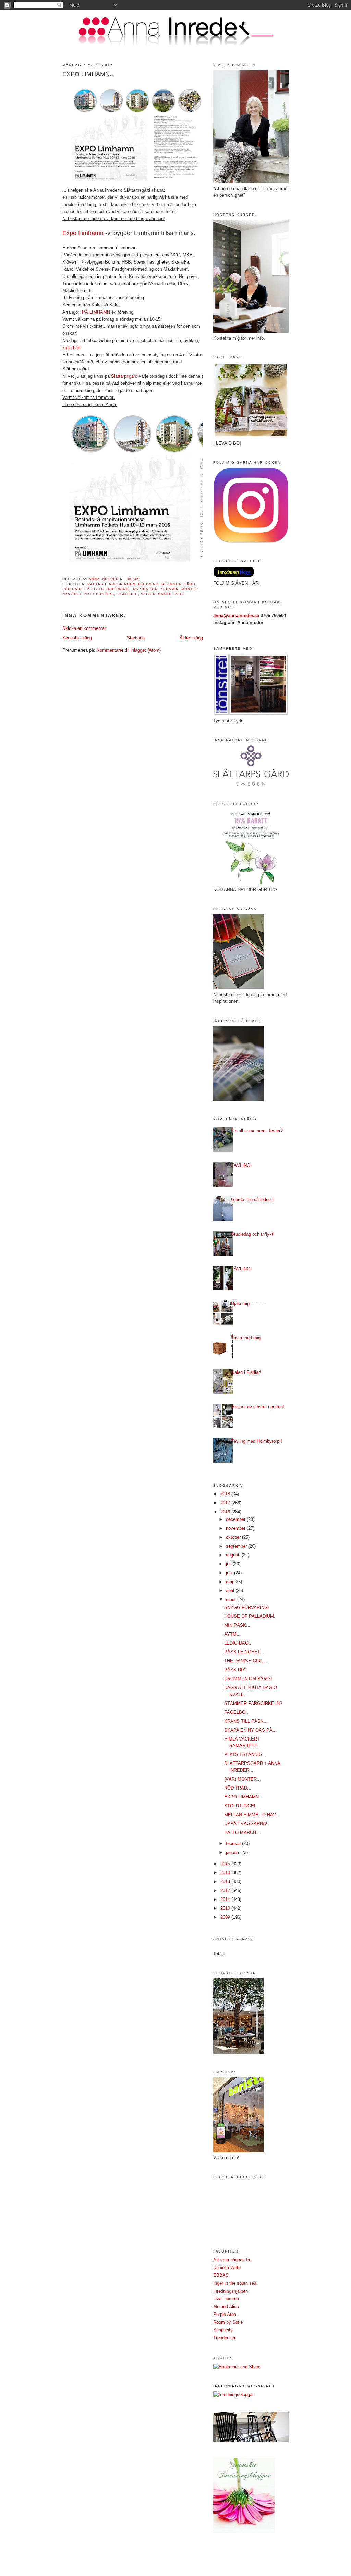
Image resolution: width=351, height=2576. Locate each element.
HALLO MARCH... (242, 1833)
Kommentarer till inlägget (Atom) (129, 650)
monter (190, 589)
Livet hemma (226, 2299)
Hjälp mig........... (248, 1303)
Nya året (72, 594)
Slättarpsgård (124, 376)
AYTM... (232, 1634)
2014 (226, 1873)
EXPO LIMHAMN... (244, 1797)
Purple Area (225, 2314)
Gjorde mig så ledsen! (253, 1200)
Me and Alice (226, 2306)
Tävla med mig (246, 1338)
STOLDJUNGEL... (242, 1806)
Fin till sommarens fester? (257, 1131)
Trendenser (224, 2338)
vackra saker (156, 594)
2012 (226, 1890)
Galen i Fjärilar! (246, 1372)
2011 (226, 1899)
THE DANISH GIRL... (246, 1661)
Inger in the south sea (235, 2283)
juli (229, 1564)
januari (233, 1852)
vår (179, 594)
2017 (226, 1503)
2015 (226, 1864)
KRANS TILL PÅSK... (246, 1721)
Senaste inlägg (77, 638)
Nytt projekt (99, 594)
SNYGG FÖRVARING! (247, 1607)
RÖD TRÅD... (238, 1788)
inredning (118, 589)
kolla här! (71, 348)
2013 (226, 1882)
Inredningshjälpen (231, 2291)
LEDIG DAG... (238, 1643)
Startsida (136, 638)
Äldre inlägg (191, 638)
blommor (172, 584)
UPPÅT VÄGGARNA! (246, 1824)
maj (230, 1582)
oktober (234, 1537)
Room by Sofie (228, 2322)
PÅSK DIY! (235, 1670)
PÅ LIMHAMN (96, 312)
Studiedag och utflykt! (253, 1234)
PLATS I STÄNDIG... (245, 1754)
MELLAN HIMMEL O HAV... (252, 1815)
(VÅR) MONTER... (243, 1779)
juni (230, 1573)
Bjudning (148, 584)
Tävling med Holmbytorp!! (257, 1441)
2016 (226, 1512)
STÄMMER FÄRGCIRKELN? (253, 1703)
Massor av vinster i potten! (258, 1407)
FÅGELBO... (237, 1712)
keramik (170, 589)
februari (234, 1844)
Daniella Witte (227, 2267)
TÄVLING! (241, 1165)
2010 (226, 1908)
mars (232, 1600)
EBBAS (221, 2275)
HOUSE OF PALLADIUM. (250, 1616)
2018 (226, 1494)
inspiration (144, 589)
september (237, 1546)
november (236, 1528)
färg (190, 584)
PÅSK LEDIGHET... (244, 1652)
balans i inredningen (111, 584)
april (231, 1591)
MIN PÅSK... (237, 1625)
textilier (127, 594)
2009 (226, 1917)
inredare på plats (83, 589)
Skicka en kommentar (84, 628)
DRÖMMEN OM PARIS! (248, 1679)
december (236, 1519)
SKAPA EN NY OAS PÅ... (250, 1730)
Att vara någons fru (232, 2260)
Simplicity (223, 2330)
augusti (234, 1555)
